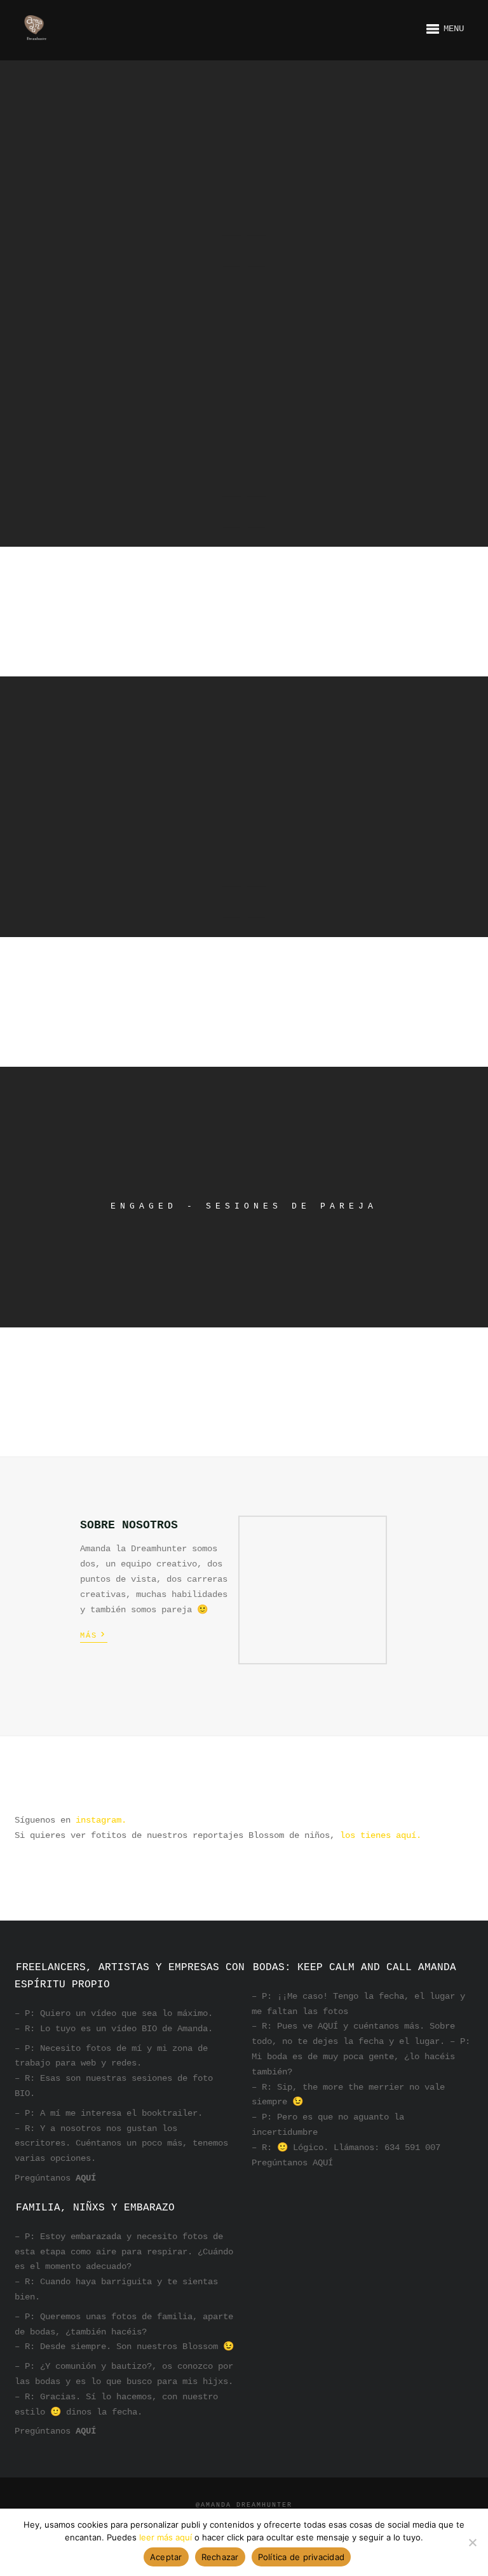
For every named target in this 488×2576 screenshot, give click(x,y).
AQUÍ (86, 2178)
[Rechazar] (472, 2542)
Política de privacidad (302, 2557)
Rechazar (220, 2557)
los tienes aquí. (381, 1835)
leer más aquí (166, 2537)
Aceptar (166, 2557)
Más (94, 1634)
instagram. (98, 1820)
